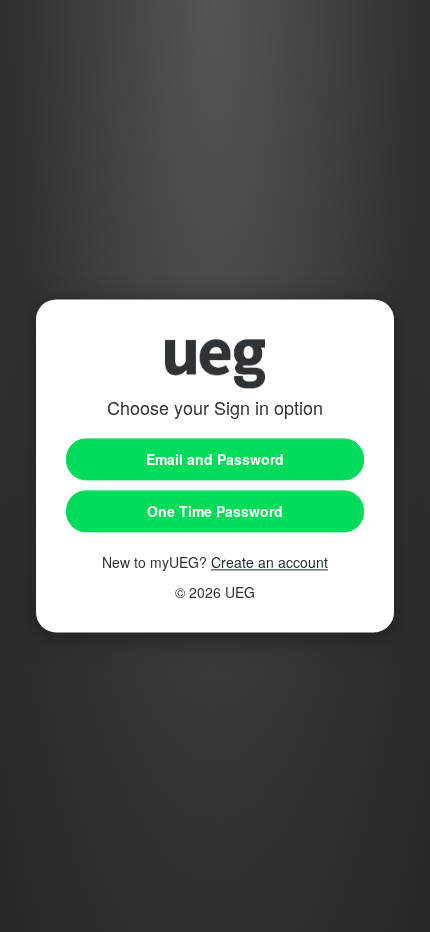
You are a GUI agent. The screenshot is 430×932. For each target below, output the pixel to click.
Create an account (269, 563)
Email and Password (215, 460)
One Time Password (215, 512)
